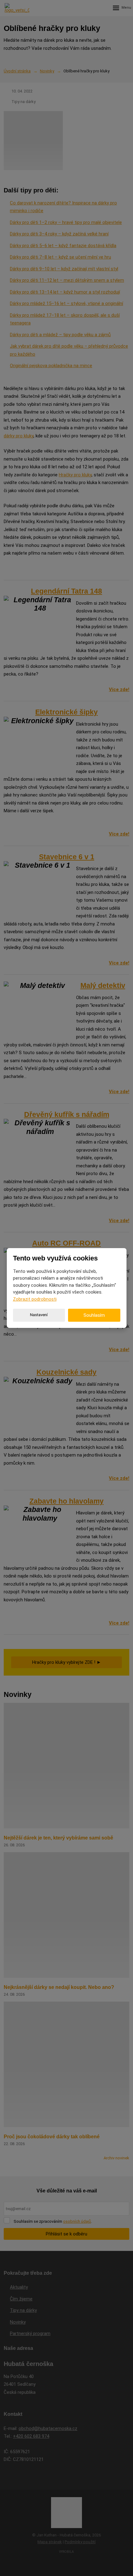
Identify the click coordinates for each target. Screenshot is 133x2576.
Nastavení (39, 1315)
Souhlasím (94, 1315)
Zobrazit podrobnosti (35, 1299)
